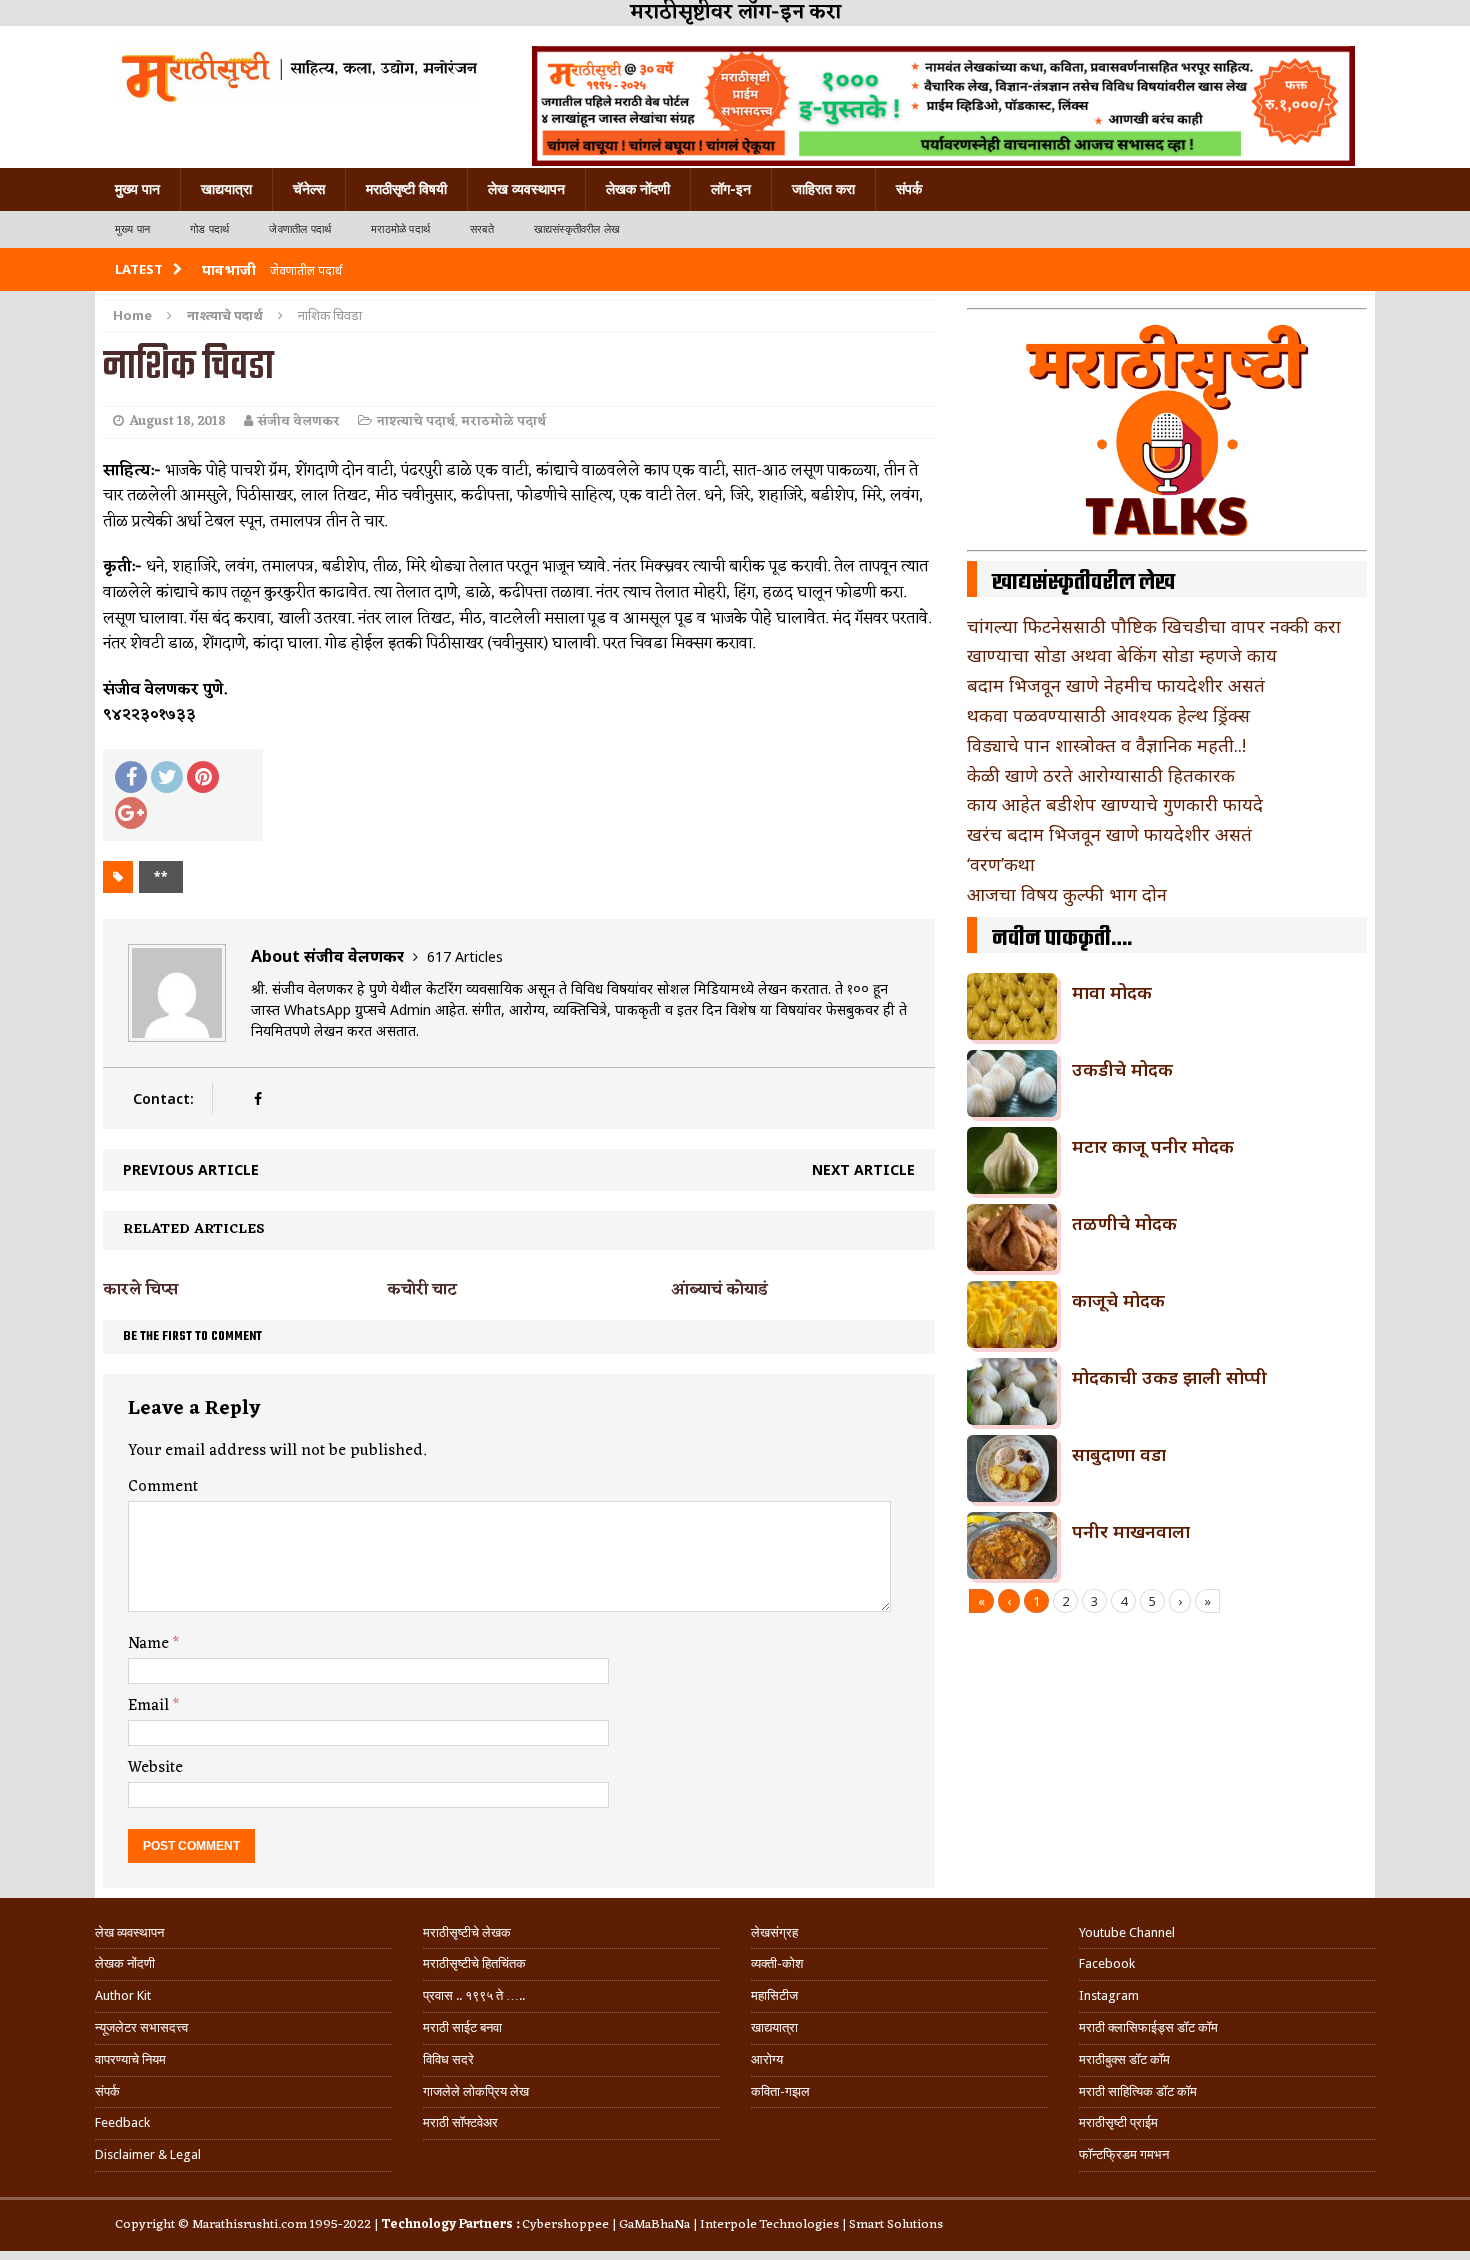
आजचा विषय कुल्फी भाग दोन (1067, 894)
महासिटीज (774, 1995)
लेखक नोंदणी (638, 189)
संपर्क (909, 189)
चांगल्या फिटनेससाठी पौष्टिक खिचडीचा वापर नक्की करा (1154, 626)
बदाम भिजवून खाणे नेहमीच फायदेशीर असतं (1116, 685)
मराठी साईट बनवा (462, 2027)
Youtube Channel (1127, 1932)
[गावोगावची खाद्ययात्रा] (297, 75)
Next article (863, 1169)
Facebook (1107, 1963)
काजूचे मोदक (1118, 1300)
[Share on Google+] (131, 813)
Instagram (1109, 1995)
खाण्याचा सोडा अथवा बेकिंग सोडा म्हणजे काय (1122, 655)
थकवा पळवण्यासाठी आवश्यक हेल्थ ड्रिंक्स (1108, 715)
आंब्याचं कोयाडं (719, 1290)
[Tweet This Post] (167, 777)
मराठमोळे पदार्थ (400, 229)
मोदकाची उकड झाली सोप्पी (1169, 1377)
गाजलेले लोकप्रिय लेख (476, 2091)
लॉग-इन (731, 189)
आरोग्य (767, 2059)
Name (150, 1644)
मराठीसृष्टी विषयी (406, 189)
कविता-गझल (780, 2091)
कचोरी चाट (422, 1290)
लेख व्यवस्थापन (526, 189)
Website (155, 1768)
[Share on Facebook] (131, 777)
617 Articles (465, 956)
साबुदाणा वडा (1119, 1454)
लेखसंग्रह (774, 1932)
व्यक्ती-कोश (777, 1963)
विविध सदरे (448, 2059)
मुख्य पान (137, 189)
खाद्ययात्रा (226, 189)
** (161, 876)
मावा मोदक (1112, 992)
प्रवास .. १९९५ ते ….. (474, 1995)
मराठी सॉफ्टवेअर (460, 2122)
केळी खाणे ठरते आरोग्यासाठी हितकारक (1101, 775)
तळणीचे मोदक (1124, 1223)
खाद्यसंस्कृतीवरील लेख (577, 229)
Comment (163, 1487)
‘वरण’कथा (1001, 864)
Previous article (191, 1169)
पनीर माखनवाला (1131, 1531)
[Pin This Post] (203, 777)
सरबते (482, 229)
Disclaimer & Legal (148, 2154)
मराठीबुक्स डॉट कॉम (1124, 2059)
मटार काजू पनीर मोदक (1153, 1146)
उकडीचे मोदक (1122, 1069)
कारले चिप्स (140, 1290)
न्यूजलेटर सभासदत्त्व (141, 2027)
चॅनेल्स (309, 189)
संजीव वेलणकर (299, 421)
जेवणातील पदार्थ (300, 229)
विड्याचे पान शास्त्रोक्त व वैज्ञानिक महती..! (1106, 745)
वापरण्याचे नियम (130, 2059)
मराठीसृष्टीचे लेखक (467, 1932)
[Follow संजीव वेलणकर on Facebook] (257, 1098)
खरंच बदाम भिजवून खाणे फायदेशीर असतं (1109, 834)
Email (150, 1706)
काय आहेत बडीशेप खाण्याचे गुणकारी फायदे (1115, 804)
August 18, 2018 (177, 421)
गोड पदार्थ (209, 229)
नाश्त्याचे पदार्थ (416, 421)
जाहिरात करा (823, 189)
